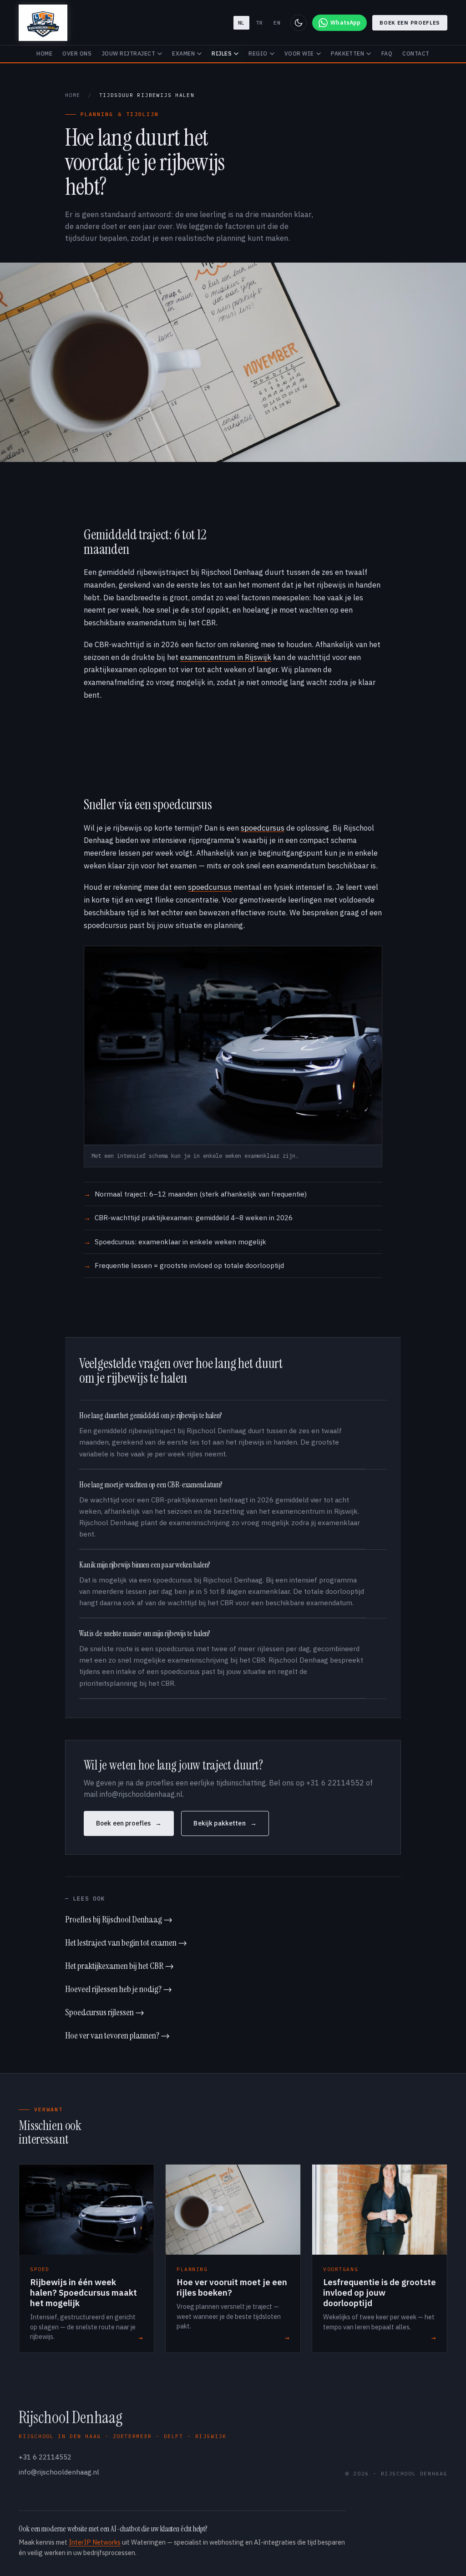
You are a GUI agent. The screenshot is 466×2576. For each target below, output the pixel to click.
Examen (183, 53)
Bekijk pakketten (219, 1823)
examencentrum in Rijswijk (226, 657)
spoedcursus (263, 828)
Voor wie (299, 53)
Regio (258, 53)
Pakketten (347, 53)
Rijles (222, 53)
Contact (416, 53)
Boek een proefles (410, 23)
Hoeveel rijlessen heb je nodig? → (119, 1989)
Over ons (77, 53)
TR (259, 23)
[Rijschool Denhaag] (43, 23)
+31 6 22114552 (45, 2457)
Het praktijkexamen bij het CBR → (119, 1966)
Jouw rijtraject (129, 53)
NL (241, 23)
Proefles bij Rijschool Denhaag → (119, 1919)
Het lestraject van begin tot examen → (126, 1942)
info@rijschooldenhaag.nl (59, 2472)
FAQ (387, 53)
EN (277, 23)
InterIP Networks (95, 2542)
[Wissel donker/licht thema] (299, 23)
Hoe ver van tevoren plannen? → (117, 2035)
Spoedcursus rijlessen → (105, 2012)
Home (44, 53)
